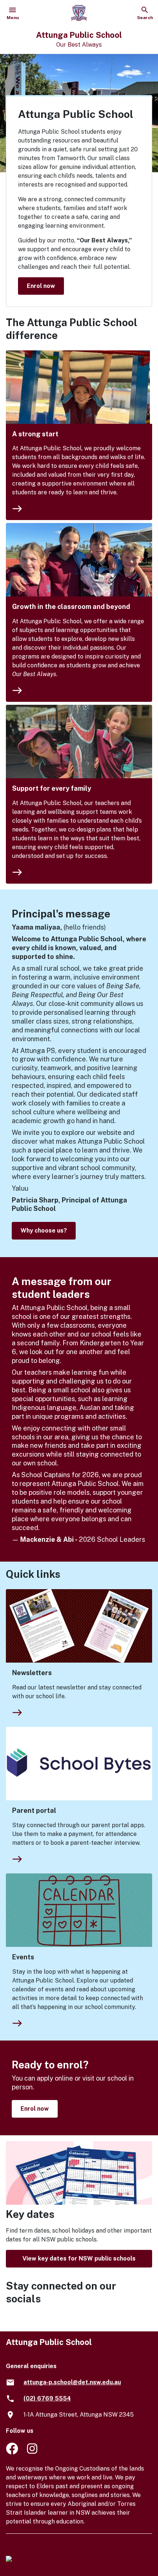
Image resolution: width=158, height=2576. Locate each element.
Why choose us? (44, 1231)
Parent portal (34, 1810)
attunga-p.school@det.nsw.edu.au (72, 2382)
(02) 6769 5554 (47, 2398)
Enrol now (41, 286)
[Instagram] (33, 2452)
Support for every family (52, 788)
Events (23, 1957)
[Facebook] (12, 2452)
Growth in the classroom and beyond (71, 607)
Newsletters (32, 1673)
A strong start (35, 434)
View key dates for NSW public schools (79, 2258)
